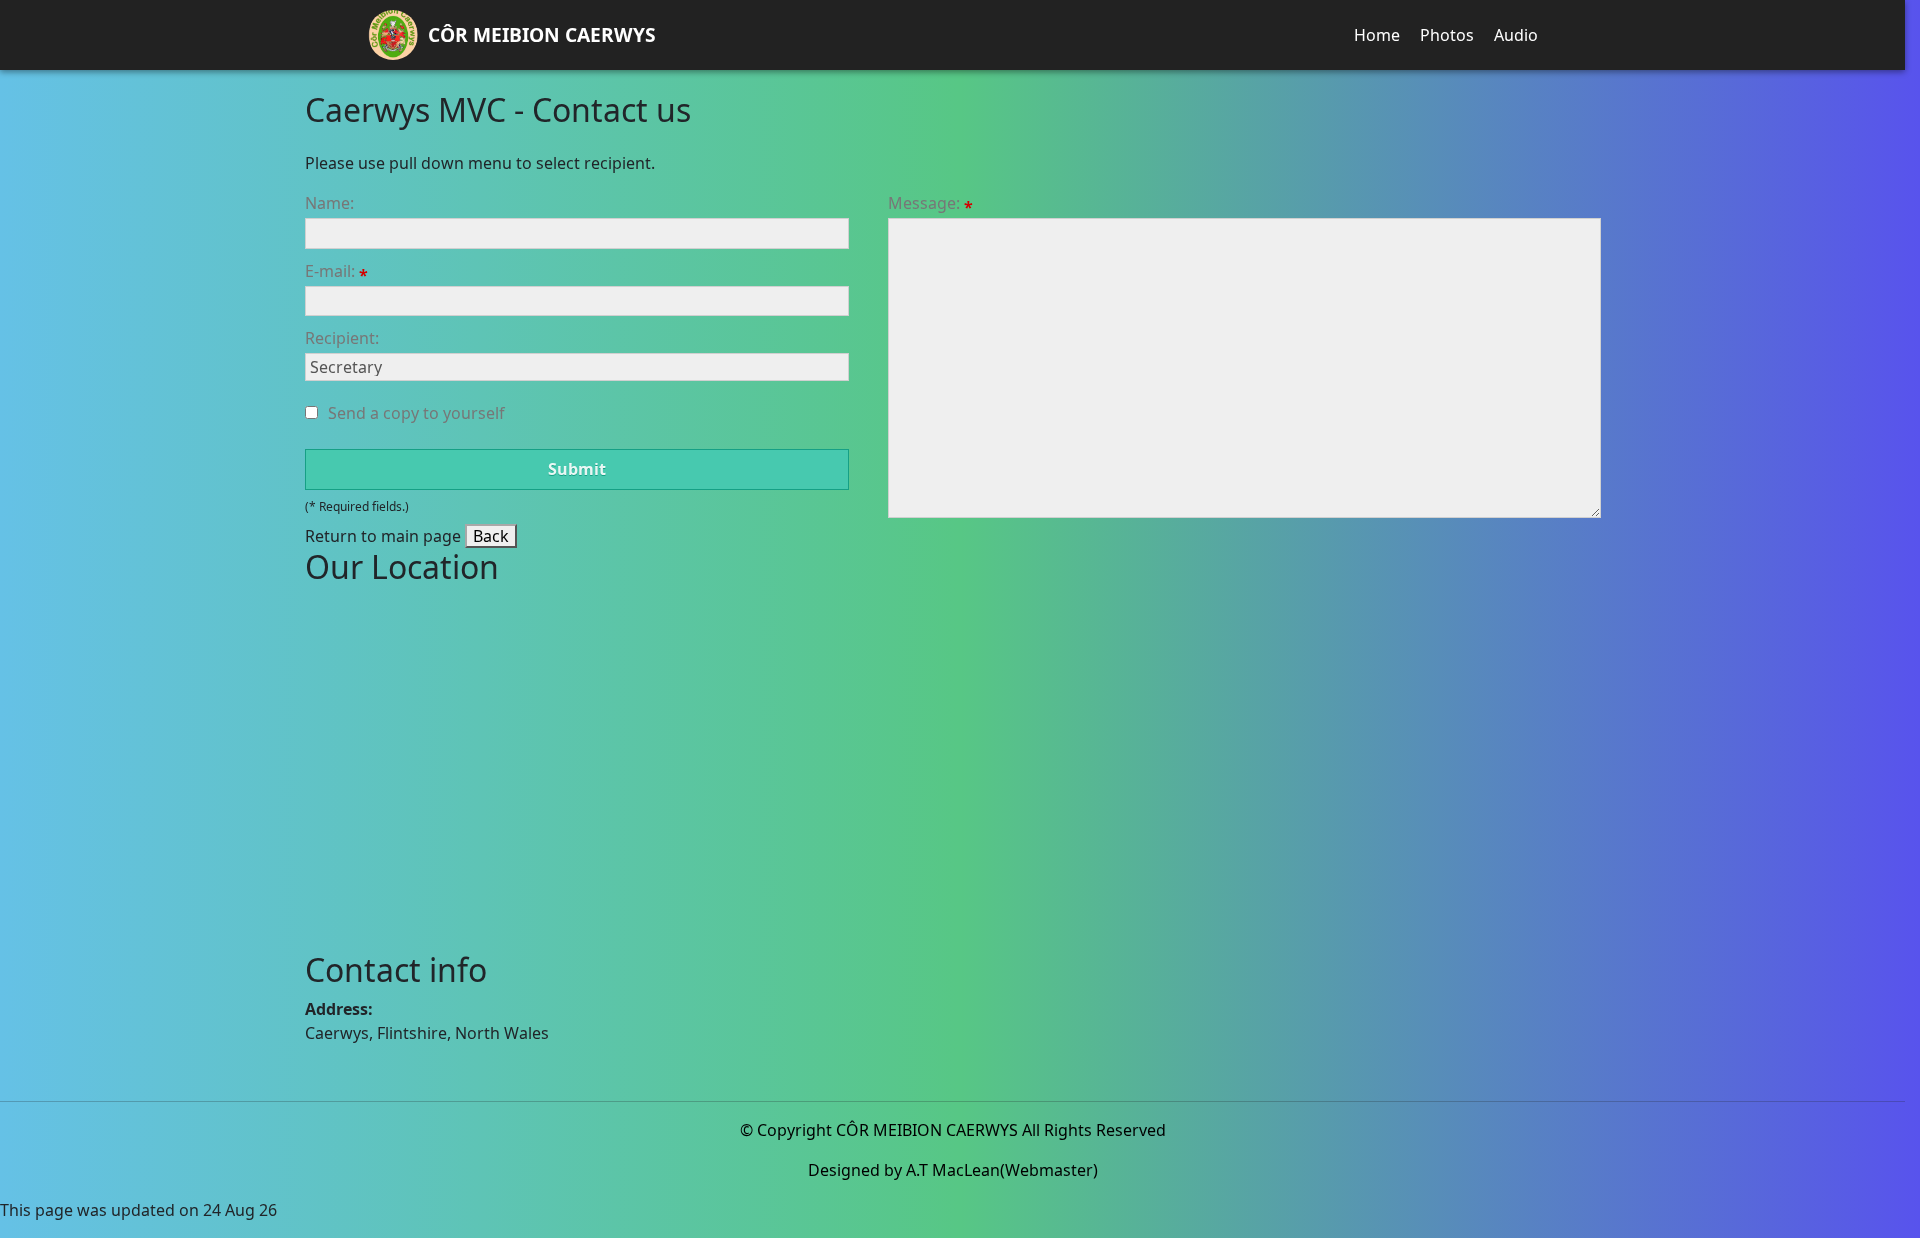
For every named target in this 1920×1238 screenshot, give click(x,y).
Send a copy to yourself (416, 413)
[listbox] (577, 367)
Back (491, 536)
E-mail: (332, 271)
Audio (1516, 35)
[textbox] (577, 233)
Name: (329, 203)
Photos (1447, 35)
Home (1377, 35)
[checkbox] (311, 412)
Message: (926, 203)
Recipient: (342, 338)
